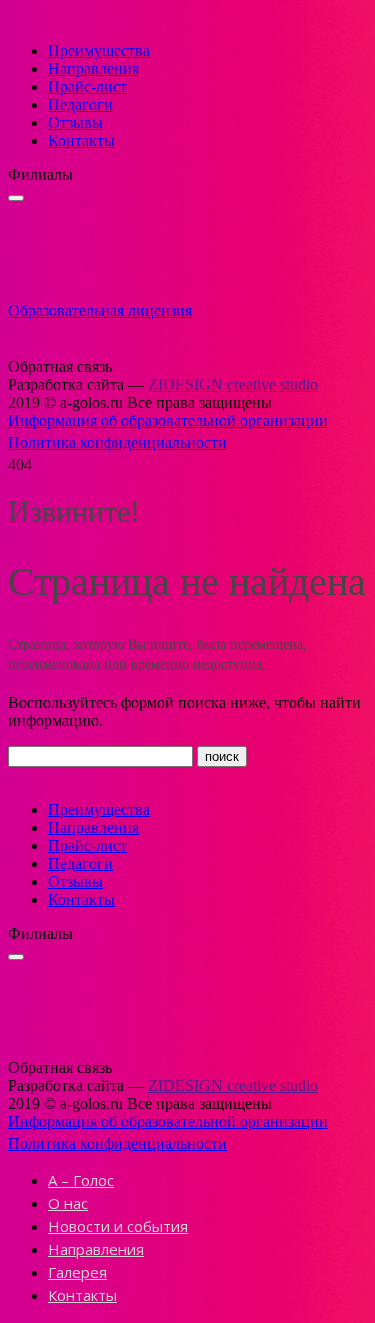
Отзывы (75, 122)
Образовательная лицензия (100, 310)
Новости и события (118, 1226)
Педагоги (80, 104)
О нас (68, 1203)
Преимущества (99, 50)
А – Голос (81, 1180)
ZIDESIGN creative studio (233, 384)
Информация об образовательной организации (168, 420)
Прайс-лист (87, 86)
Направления (93, 68)
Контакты (81, 140)
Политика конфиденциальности (117, 442)
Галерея (77, 1272)
